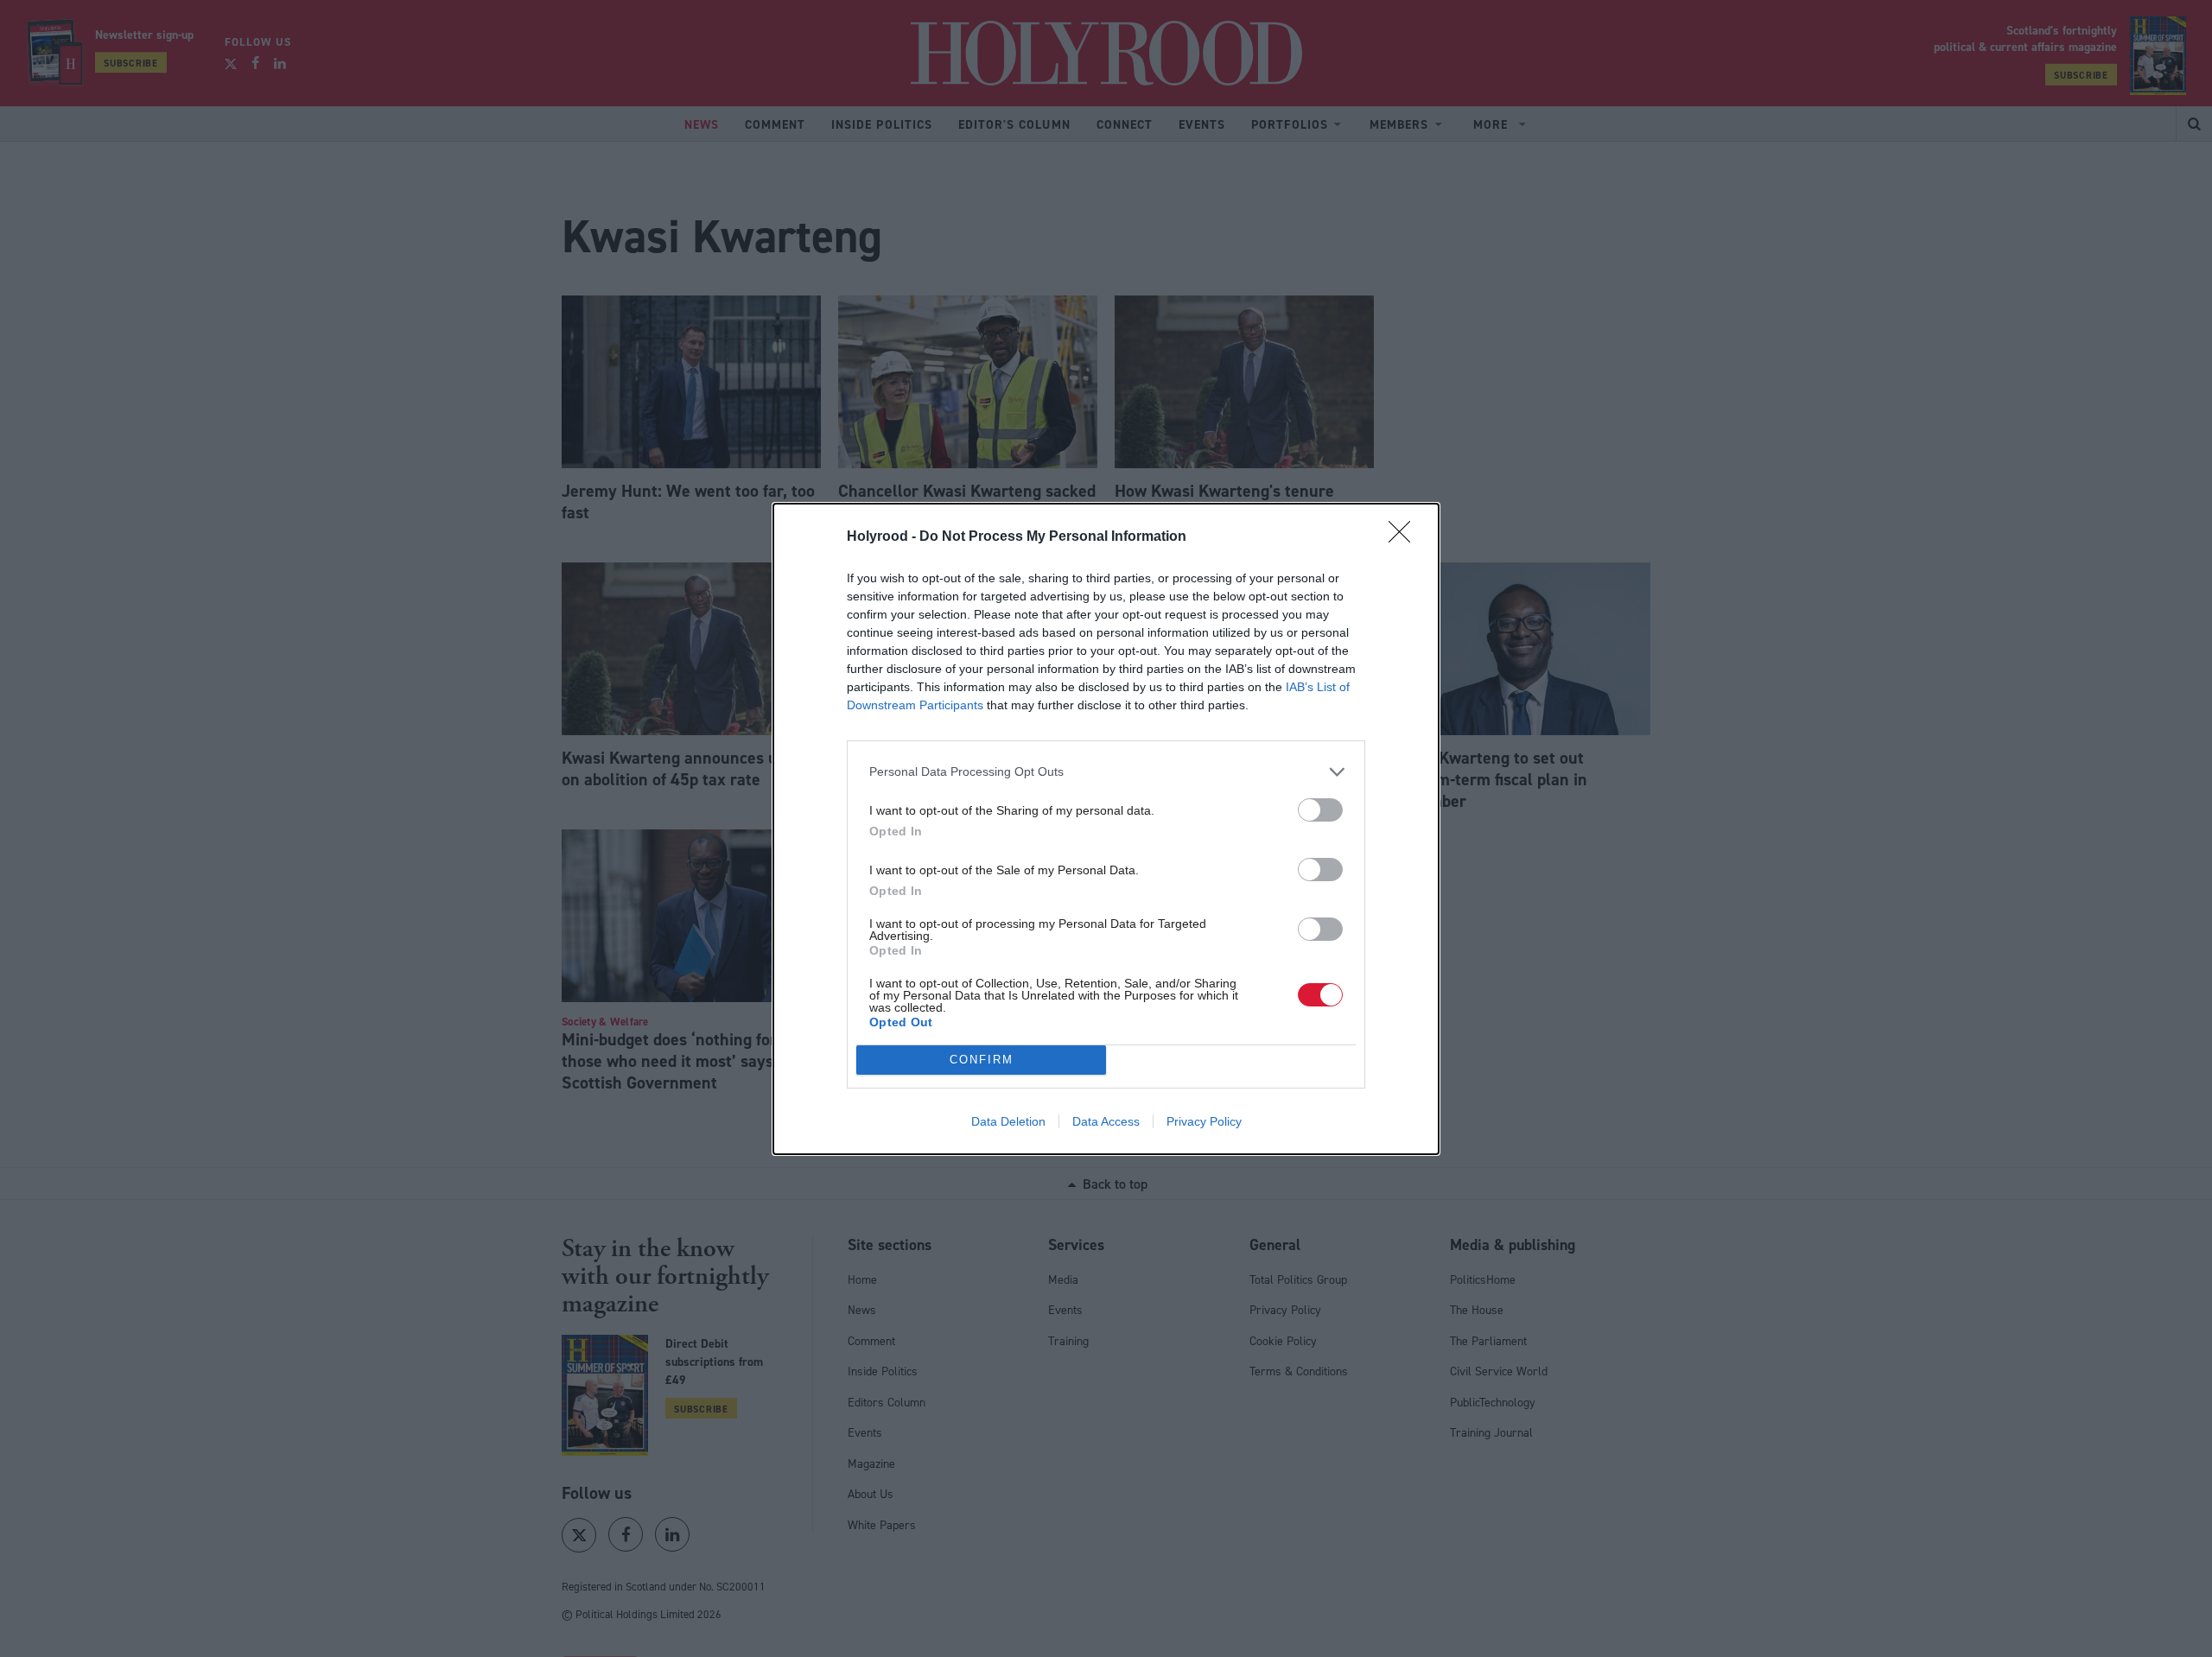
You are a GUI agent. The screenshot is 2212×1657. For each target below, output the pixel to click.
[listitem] (1106, 772)
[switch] (1320, 810)
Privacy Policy (1204, 1121)
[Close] (1405, 537)
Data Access (1106, 1121)
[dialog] (1106, 829)
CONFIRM (982, 1060)
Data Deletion (1008, 1121)
